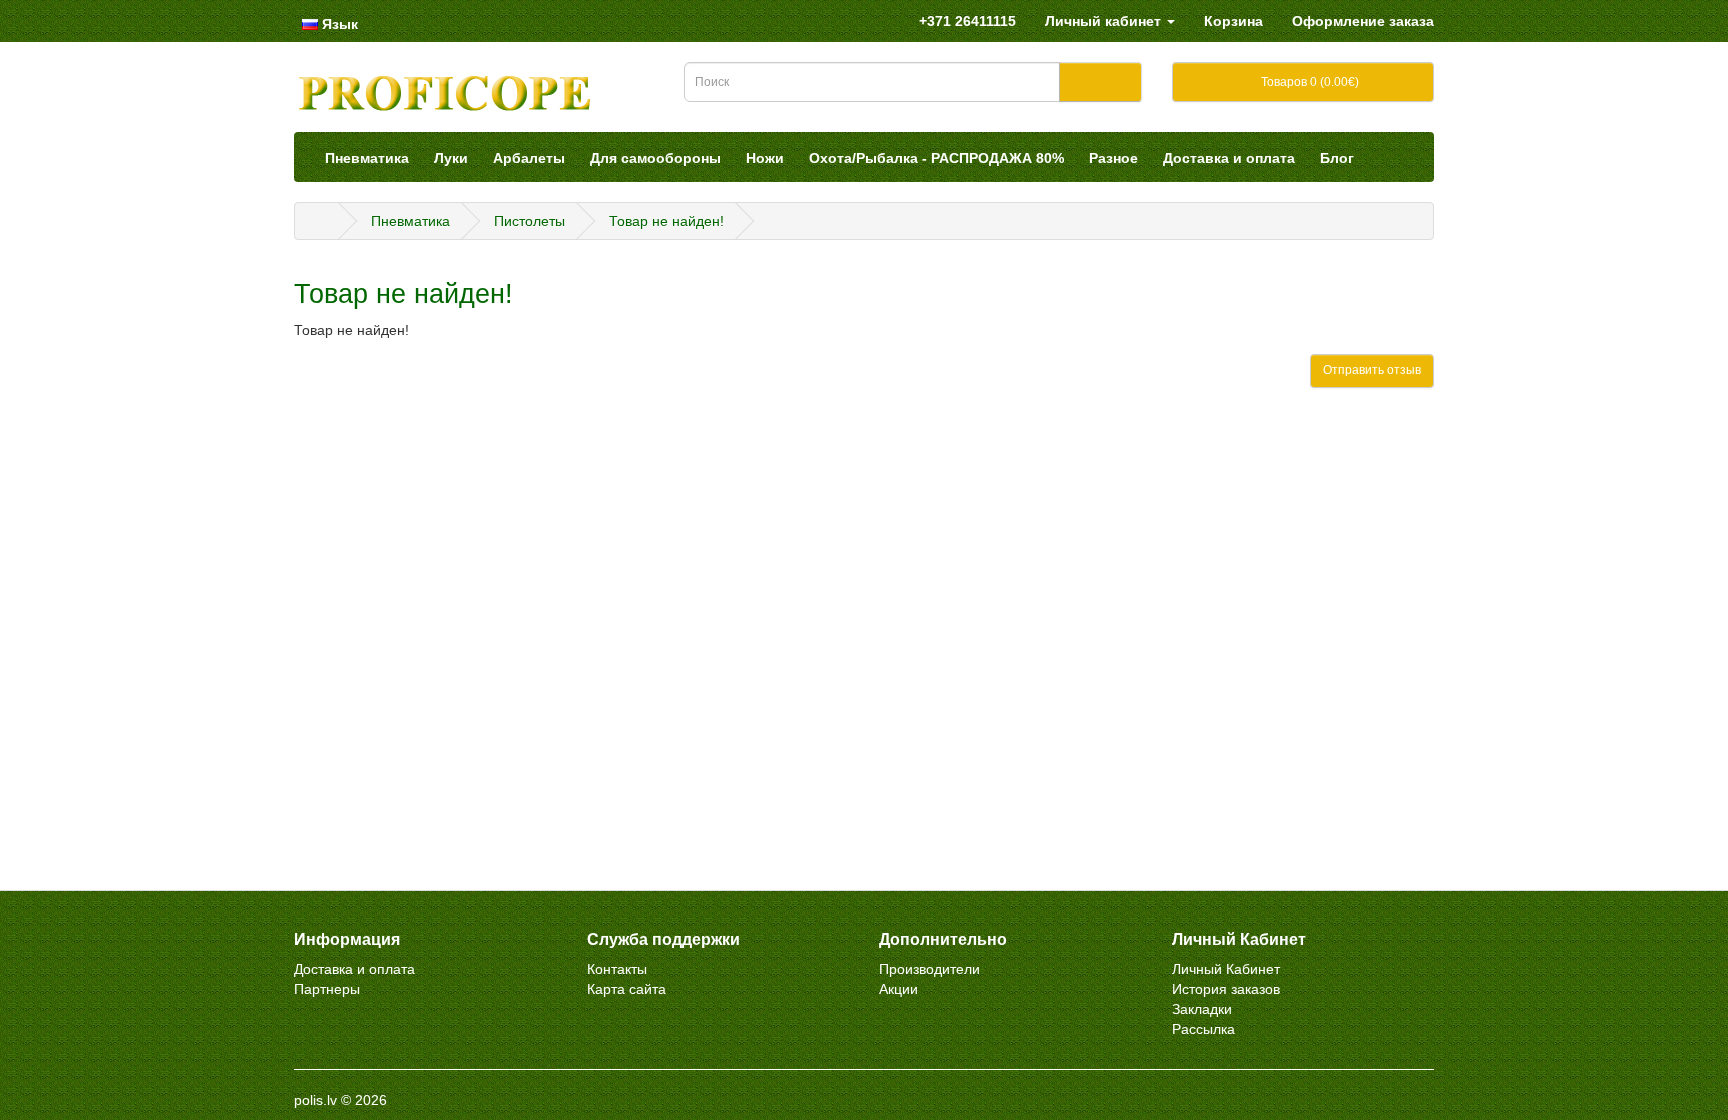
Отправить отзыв (1372, 370)
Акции (898, 989)
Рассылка (1203, 1029)
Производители (929, 969)
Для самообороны (655, 158)
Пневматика (367, 158)
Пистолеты (529, 221)
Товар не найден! (666, 221)
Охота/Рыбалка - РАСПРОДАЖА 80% (936, 158)
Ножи (765, 158)
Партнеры (327, 989)
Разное (1113, 158)
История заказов (1226, 989)
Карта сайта (626, 989)
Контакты (617, 969)
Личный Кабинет (1226, 969)
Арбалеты (529, 158)
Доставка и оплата (1229, 158)
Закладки (1202, 1009)
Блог (1337, 158)
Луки (451, 158)
